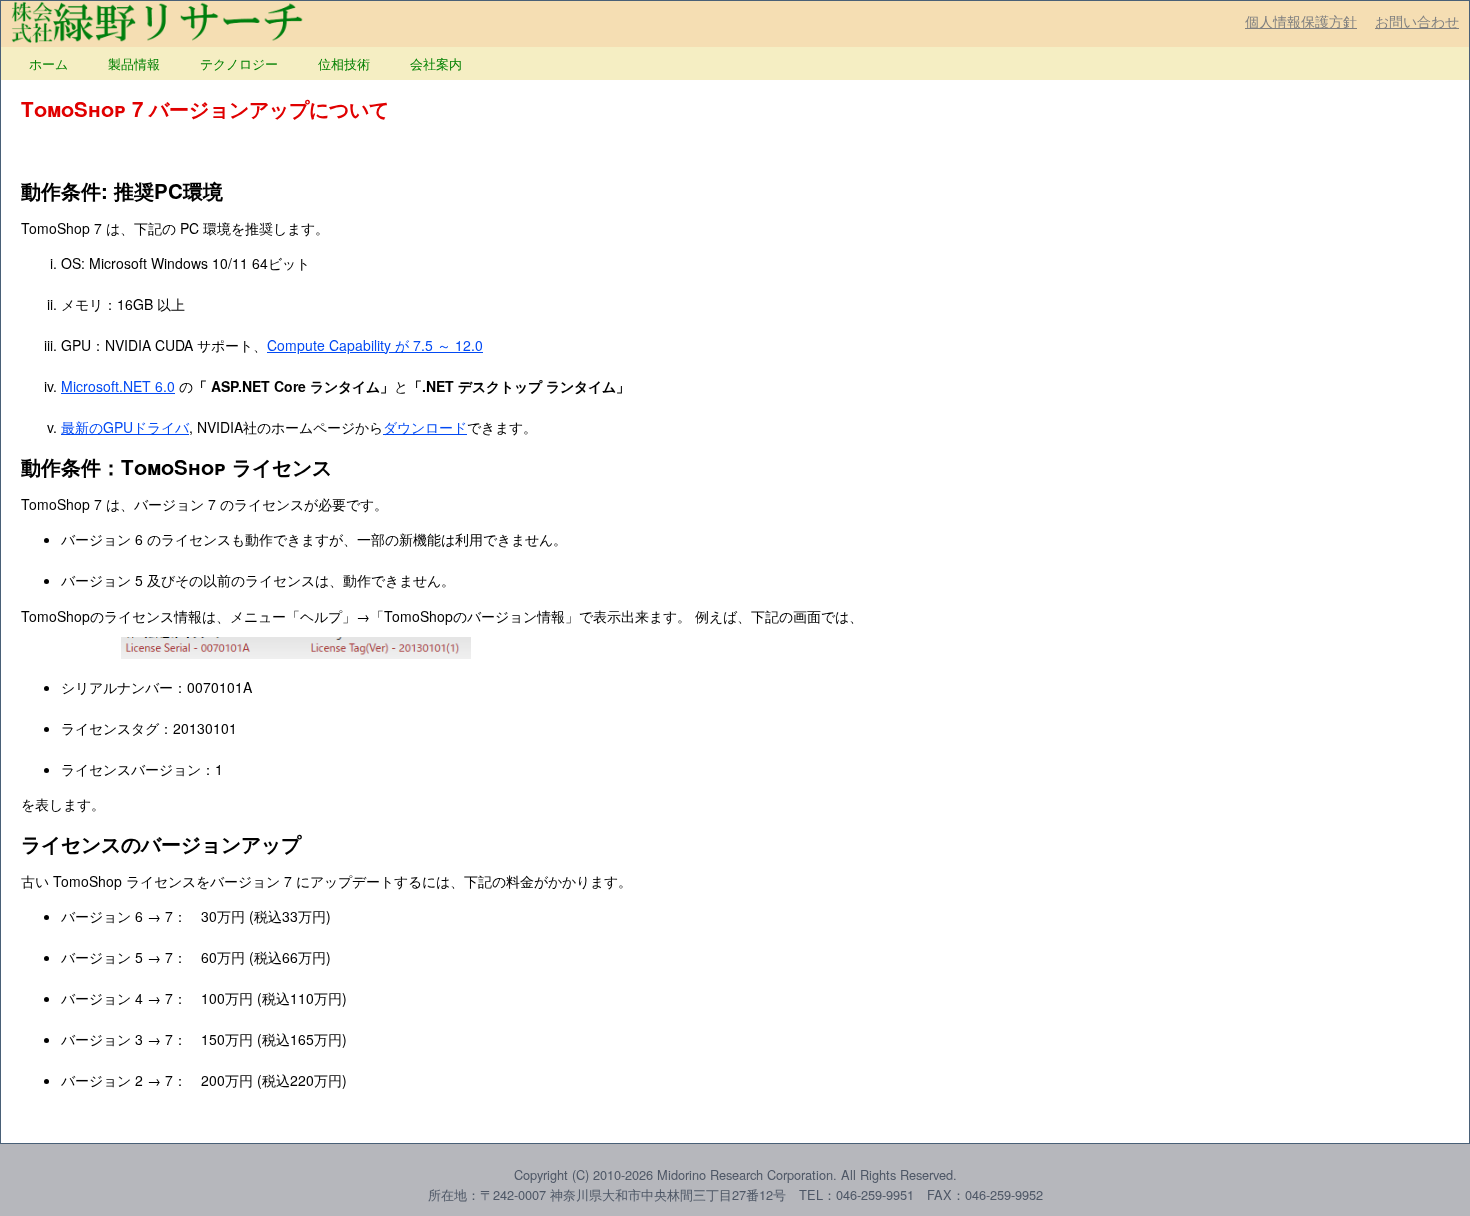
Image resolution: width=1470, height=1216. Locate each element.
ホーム (48, 63)
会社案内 (436, 63)
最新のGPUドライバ (125, 427)
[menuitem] (48, 63)
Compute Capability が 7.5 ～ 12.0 (375, 345)
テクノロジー (239, 63)
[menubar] (245, 63)
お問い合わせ (1417, 21)
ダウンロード (425, 427)
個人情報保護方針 (1301, 21)
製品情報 (134, 63)
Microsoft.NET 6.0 (118, 386)
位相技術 (344, 63)
